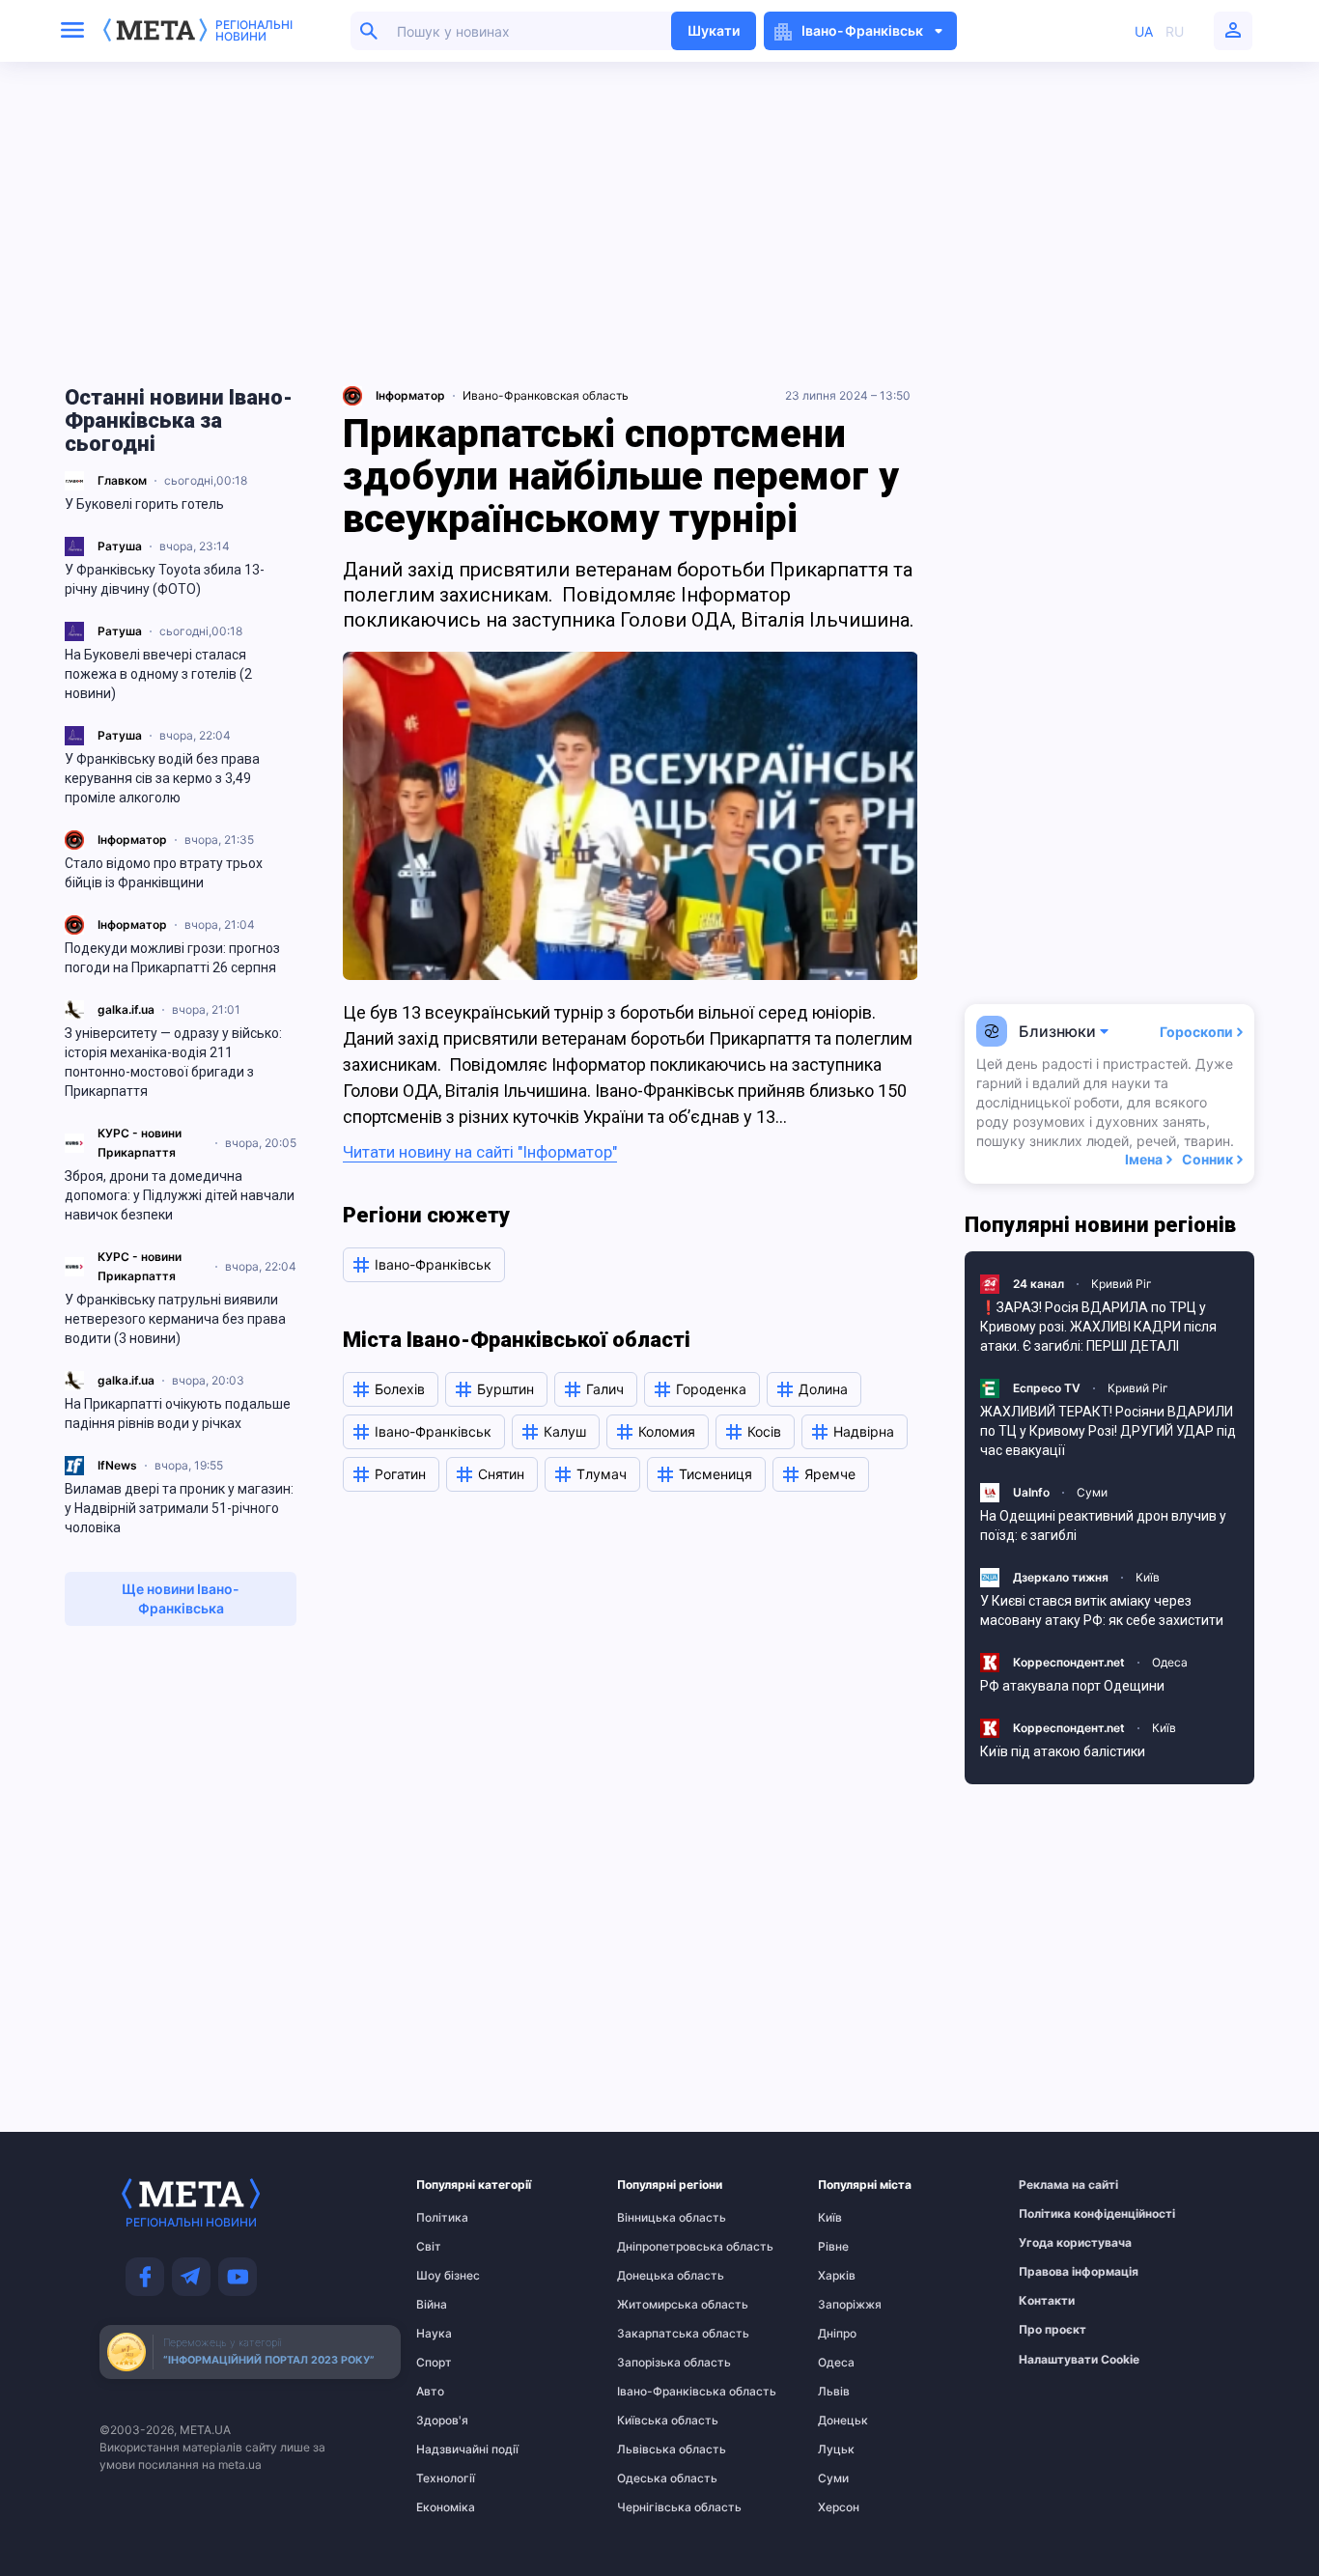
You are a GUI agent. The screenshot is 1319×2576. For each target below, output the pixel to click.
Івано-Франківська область (655, 2392)
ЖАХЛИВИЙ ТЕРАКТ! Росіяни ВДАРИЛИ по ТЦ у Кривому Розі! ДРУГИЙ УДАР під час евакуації (1108, 1431)
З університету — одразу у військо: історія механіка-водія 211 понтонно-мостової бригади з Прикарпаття (173, 1062)
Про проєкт (1052, 2330)
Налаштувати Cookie (1079, 2360)
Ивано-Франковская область (546, 395)
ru (1175, 31)
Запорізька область (655, 2363)
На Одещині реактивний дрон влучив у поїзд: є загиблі (1103, 1526)
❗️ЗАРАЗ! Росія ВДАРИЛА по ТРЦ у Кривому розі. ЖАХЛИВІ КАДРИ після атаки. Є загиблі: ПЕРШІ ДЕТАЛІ (1098, 1327)
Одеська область (655, 2478)
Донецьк (843, 2421)
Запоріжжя (850, 2305)
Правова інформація (1056, 2272)
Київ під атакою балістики (1063, 1751)
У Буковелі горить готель (144, 504)
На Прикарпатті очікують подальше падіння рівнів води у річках (178, 1414)
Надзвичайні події (454, 2450)
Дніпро (837, 2334)
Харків (837, 2276)
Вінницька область (655, 2218)
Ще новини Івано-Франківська (181, 1598)
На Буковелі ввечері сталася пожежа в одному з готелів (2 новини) (158, 674)
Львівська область (655, 2450)
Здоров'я (442, 2421)
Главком (122, 480)
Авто (430, 2392)
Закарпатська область (655, 2334)
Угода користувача (1056, 2243)
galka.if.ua (126, 1009)
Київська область (655, 2421)
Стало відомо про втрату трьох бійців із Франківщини (164, 873)
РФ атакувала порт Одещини (1072, 1686)
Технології (446, 2478)
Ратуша (120, 546)
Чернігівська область (655, 2507)
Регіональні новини (254, 31)
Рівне (833, 2247)
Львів (834, 2392)
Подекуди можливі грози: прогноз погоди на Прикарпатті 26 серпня (172, 958)
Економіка (446, 2507)
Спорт (434, 2363)
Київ (1148, 1577)
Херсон (839, 2507)
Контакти (1047, 2301)
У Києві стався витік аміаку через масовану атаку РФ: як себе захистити (1102, 1610)
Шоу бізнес (448, 2276)
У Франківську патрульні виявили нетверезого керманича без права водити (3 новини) (175, 1319)
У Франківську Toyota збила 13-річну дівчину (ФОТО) (165, 579)
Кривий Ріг (1122, 1284)
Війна (432, 2305)
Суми (1092, 1492)
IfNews (117, 1465)
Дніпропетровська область (655, 2247)
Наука (434, 2334)
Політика (442, 2218)
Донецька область (655, 2276)
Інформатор (132, 840)
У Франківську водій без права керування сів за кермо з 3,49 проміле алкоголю (162, 778)
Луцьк (836, 2450)
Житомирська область (655, 2305)
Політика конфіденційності (1056, 2214)
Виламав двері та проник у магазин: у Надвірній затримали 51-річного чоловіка (179, 1508)
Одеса (1170, 1662)
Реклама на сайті (1056, 2185)
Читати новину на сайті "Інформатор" (480, 1152)
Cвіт (429, 2247)
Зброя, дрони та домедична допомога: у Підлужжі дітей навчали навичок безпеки (180, 1195)
